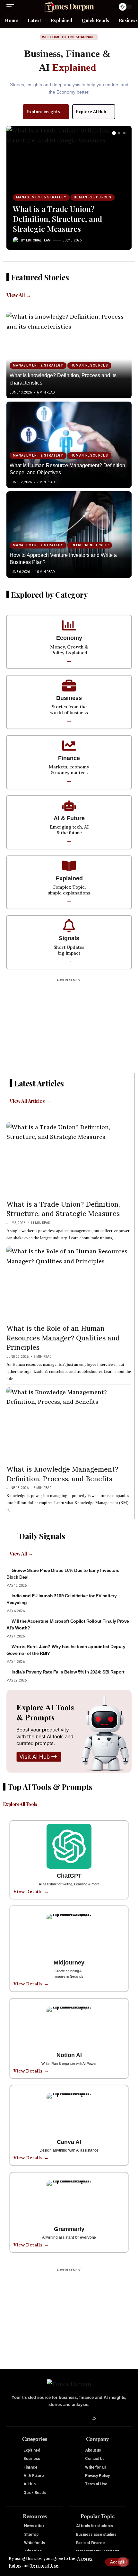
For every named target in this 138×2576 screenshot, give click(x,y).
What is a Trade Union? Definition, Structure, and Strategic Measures (57, 219)
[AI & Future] (69, 806)
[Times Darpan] (69, 7)
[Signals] (69, 926)
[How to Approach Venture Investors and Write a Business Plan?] (69, 535)
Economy (69, 638)
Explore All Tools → (23, 1804)
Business (69, 698)
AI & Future (69, 818)
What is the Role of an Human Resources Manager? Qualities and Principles (63, 1338)
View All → (19, 295)
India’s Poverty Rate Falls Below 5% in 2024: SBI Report (68, 1672)
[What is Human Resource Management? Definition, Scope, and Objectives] (69, 445)
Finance (69, 758)
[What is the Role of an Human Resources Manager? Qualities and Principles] (69, 1284)
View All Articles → (30, 1101)
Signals (69, 938)
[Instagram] (74, 2418)
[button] (117, 2562)
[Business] (69, 685)
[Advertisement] (69, 1025)
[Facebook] (45, 2418)
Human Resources (93, 197)
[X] (55, 2418)
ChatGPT (69, 1876)
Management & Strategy (41, 197)
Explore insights (43, 112)
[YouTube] (65, 2418)
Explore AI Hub (91, 112)
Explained (69, 878)
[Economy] (69, 625)
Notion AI (69, 2055)
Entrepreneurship (90, 545)
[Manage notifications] (123, 2562)
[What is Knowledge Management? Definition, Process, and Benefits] (69, 1425)
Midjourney (69, 1963)
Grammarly (69, 2229)
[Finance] (69, 746)
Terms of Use (44, 2565)
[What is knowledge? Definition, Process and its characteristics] (69, 355)
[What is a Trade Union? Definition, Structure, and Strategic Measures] (69, 161)
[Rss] (94, 2418)
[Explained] (69, 866)
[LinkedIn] (84, 2418)
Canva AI (69, 2142)
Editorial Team (38, 240)
